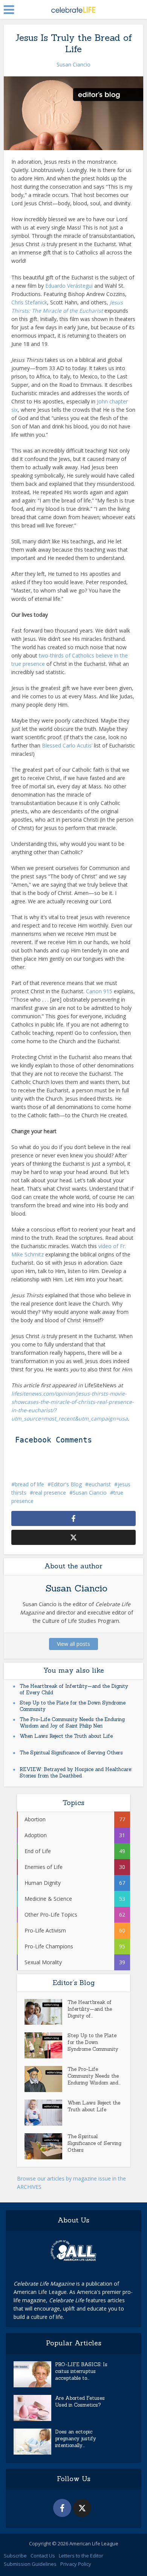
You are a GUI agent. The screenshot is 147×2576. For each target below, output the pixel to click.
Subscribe (15, 2556)
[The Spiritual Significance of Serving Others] (46, 2146)
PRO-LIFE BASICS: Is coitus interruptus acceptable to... (81, 2371)
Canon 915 (99, 991)
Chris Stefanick (29, 302)
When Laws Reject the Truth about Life (66, 1736)
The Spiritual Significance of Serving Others (71, 1753)
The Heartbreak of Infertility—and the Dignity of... (90, 2009)
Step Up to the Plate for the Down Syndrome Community (93, 2042)
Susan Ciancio (73, 64)
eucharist (100, 1484)
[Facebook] (62, 2508)
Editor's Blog (66, 1484)
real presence (50, 1493)
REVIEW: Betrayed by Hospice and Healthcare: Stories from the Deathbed (76, 1773)
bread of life (29, 1484)
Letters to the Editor (81, 2556)
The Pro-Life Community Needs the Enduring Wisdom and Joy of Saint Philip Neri (72, 1723)
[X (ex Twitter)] (82, 2508)
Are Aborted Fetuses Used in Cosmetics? (80, 2402)
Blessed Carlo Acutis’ (67, 745)
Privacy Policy (76, 2564)
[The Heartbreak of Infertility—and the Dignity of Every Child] (46, 2012)
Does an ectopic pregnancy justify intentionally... (76, 2439)
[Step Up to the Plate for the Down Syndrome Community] (46, 2045)
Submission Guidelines (30, 2564)
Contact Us (43, 2556)
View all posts (73, 1644)
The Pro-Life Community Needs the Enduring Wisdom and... (94, 2076)
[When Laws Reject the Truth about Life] (46, 2113)
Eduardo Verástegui (69, 286)
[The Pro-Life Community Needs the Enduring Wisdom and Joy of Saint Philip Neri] (46, 2079)
